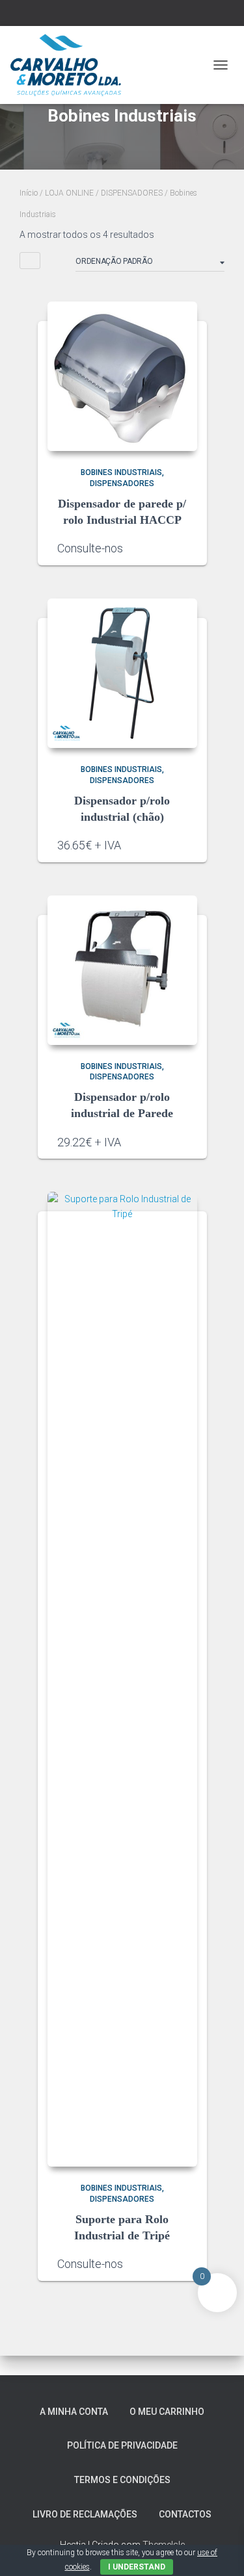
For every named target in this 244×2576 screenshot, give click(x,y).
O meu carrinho (167, 2412)
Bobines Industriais (121, 472)
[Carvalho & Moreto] (71, 65)
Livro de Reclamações (85, 2514)
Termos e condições (122, 2480)
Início (29, 193)
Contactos (185, 2514)
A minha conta (74, 2412)
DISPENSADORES (132, 193)
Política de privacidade (122, 2445)
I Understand (137, 2567)
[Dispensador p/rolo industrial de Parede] (122, 970)
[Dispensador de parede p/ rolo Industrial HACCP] (122, 376)
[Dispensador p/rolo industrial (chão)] (122, 673)
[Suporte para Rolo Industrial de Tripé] (122, 1679)
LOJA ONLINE (69, 193)
